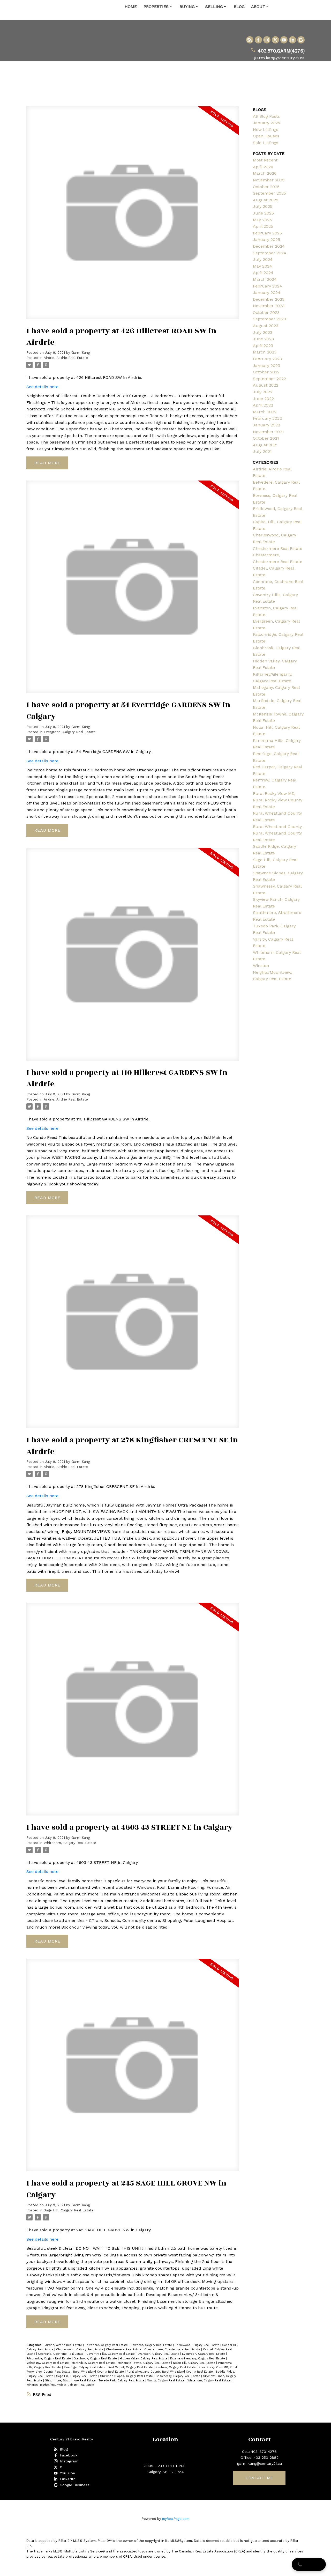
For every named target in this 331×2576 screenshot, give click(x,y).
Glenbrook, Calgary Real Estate (96, 2359)
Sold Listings (266, 143)
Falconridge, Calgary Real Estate (49, 2359)
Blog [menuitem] (239, 7)
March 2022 (265, 412)
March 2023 (265, 352)
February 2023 (267, 359)
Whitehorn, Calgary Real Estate (70, 1843)
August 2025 (266, 200)
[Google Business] (301, 40)
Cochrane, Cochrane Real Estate (61, 2354)
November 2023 (269, 306)
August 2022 (266, 385)
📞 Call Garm (309, 2564)
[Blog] (250, 40)
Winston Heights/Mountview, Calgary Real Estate (60, 2385)
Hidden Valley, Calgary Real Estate (144, 2359)
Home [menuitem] (131, 7)
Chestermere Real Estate (124, 2349)
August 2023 (266, 326)
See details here (42, 387)
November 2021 (268, 432)
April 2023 (263, 346)
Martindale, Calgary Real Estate (94, 2363)
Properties (156, 7)
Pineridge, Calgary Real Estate (85, 2367)
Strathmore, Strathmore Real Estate (71, 2381)
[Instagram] (267, 40)
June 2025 (263, 213)
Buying (187, 7)
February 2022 (267, 418)
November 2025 (269, 180)
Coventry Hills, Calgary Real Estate (111, 2354)
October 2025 (266, 187)
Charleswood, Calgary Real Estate (80, 2349)
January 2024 (267, 293)
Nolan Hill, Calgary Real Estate (195, 2363)
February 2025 (267, 233)
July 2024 (263, 259)
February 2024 (268, 286)
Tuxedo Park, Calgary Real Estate (122, 2381)
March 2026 (265, 173)
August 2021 (265, 445)
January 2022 (266, 425)
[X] (275, 40)
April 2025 (263, 226)
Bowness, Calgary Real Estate (152, 2345)
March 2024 (265, 279)
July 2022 (263, 392)
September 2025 (269, 193)
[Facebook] (258, 40)
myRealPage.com (176, 2519)
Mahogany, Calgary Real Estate (48, 2363)
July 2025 (263, 206)
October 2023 (266, 312)
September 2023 (269, 319)
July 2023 (263, 332)
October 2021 (266, 438)
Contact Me (259, 2478)
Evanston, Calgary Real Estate (159, 2354)
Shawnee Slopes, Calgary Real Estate (127, 2376)
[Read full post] (133, 216)
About (258, 7)
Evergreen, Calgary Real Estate (70, 732)
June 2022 (263, 399)
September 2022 (269, 379)
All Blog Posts (266, 116)
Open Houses (266, 136)
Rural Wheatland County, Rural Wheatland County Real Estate (170, 2372)
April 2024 (263, 273)
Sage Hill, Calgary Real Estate (69, 2210)
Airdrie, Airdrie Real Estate (66, 358)
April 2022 (263, 405)
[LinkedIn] (292, 40)
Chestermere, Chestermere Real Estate (173, 2349)
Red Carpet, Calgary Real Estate (131, 2367)
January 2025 (266, 123)
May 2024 (262, 266)
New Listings (266, 130)
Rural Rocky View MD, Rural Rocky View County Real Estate (278, 800)
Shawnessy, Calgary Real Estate (178, 2376)
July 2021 (262, 451)
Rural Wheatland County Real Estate (99, 2372)
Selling (214, 7)
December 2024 (269, 246)
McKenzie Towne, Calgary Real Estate (144, 2363)
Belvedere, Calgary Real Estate (107, 2345)
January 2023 (266, 366)
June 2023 (263, 339)
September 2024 (270, 253)
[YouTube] (284, 40)
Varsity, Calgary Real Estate (166, 2381)
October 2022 (266, 372)
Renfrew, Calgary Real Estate (176, 2367)
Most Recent (265, 160)
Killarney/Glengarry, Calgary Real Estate (198, 2359)
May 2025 (262, 220)
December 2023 (269, 299)
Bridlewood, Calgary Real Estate (198, 2345)
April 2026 (263, 167)
